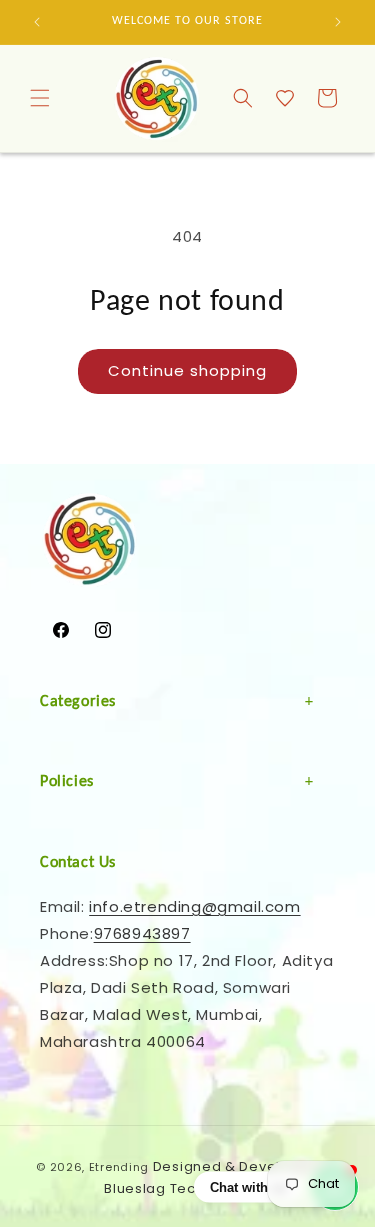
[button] (40, 98)
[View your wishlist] (285, 98)
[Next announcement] (338, 22)
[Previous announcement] (37, 22)
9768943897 (142, 933)
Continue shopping (187, 370)
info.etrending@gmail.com (194, 906)
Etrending (119, 1167)
